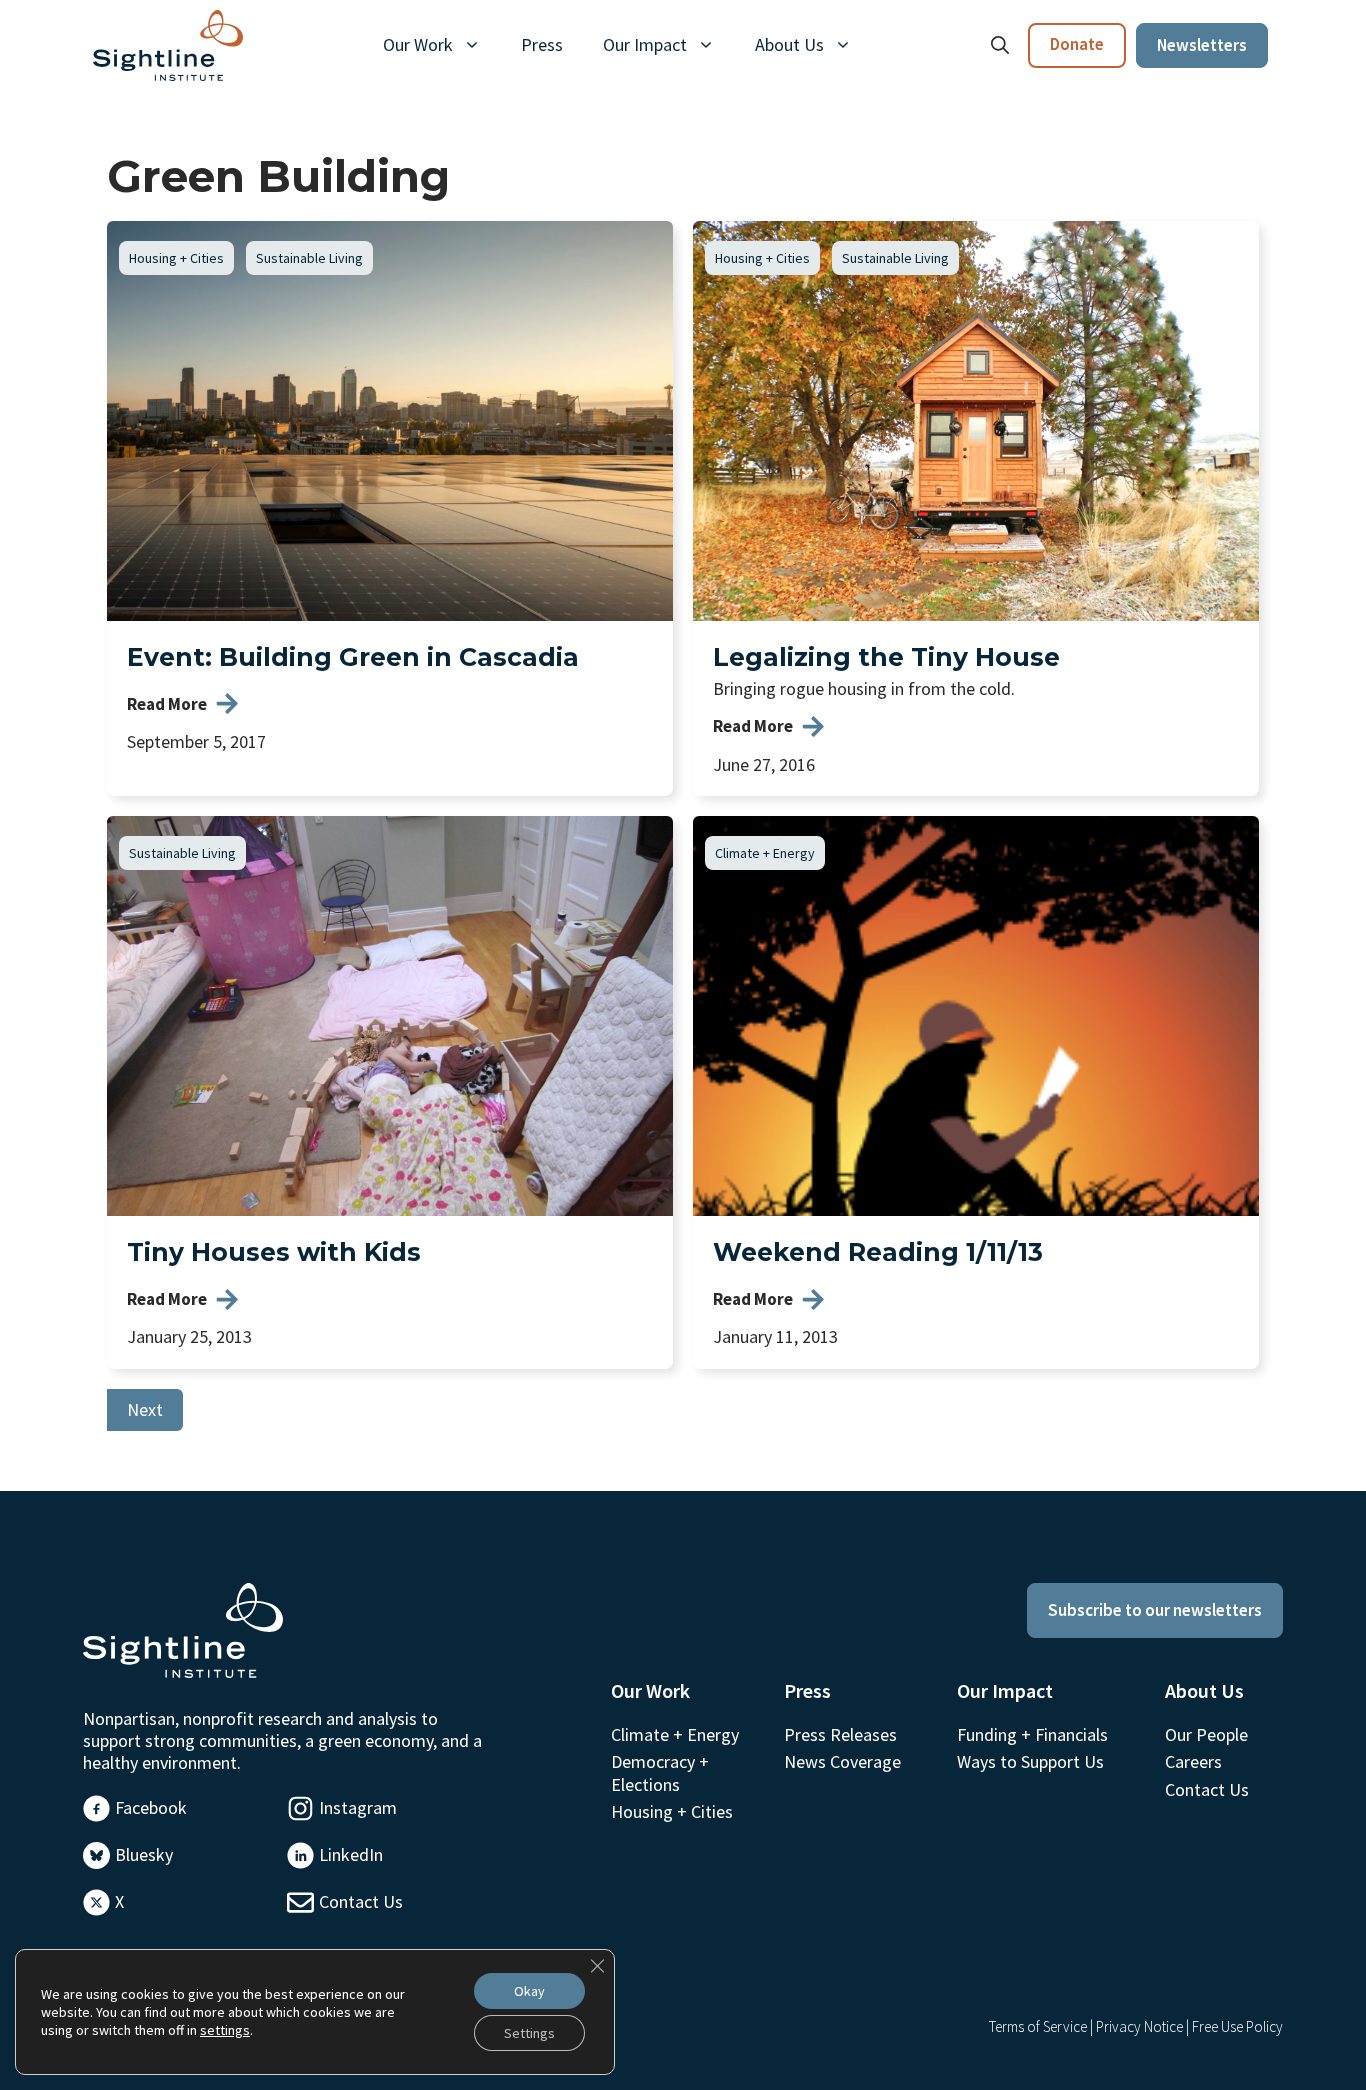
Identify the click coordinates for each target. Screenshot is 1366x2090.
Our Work (418, 44)
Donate (1077, 44)
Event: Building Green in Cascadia (353, 657)
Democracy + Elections (660, 1772)
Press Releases (840, 1734)
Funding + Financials (1032, 1734)
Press (542, 44)
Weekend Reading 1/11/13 (878, 1252)
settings (225, 2030)
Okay (529, 1991)
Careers (1193, 1761)
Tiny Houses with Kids (274, 1252)
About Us (789, 44)
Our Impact (645, 44)
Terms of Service (1038, 2026)
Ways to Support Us (1030, 1761)
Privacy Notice (1139, 2026)
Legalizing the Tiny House (886, 657)
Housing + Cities (176, 258)
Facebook (151, 1807)
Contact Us (361, 1901)
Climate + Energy (765, 853)
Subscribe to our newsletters (1155, 1610)
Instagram (358, 1807)
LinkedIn (351, 1854)
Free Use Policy (1237, 2026)
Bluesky (144, 1854)
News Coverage (842, 1761)
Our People (1206, 1734)
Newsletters (1202, 45)
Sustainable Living (309, 258)
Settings (529, 2033)
